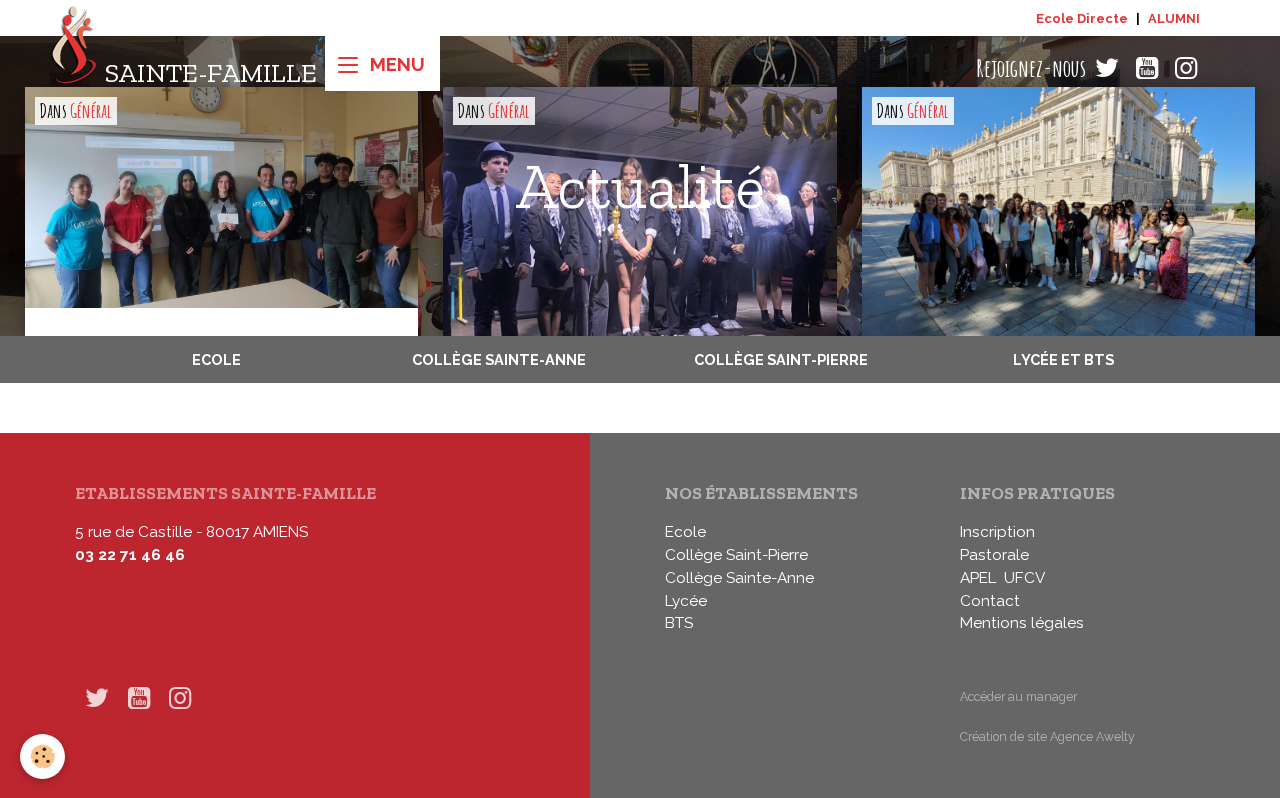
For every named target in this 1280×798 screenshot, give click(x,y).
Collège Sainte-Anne (499, 359)
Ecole (216, 359)
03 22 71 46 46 (130, 555)
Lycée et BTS (1063, 359)
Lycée (686, 601)
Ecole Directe (1082, 18)
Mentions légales (1022, 623)
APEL (978, 578)
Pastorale (994, 555)
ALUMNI (1174, 18)
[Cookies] (42, 756)
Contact (990, 601)
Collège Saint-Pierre (781, 359)
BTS (679, 623)
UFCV (1024, 578)
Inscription (997, 532)
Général (91, 111)
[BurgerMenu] (382, 63)
